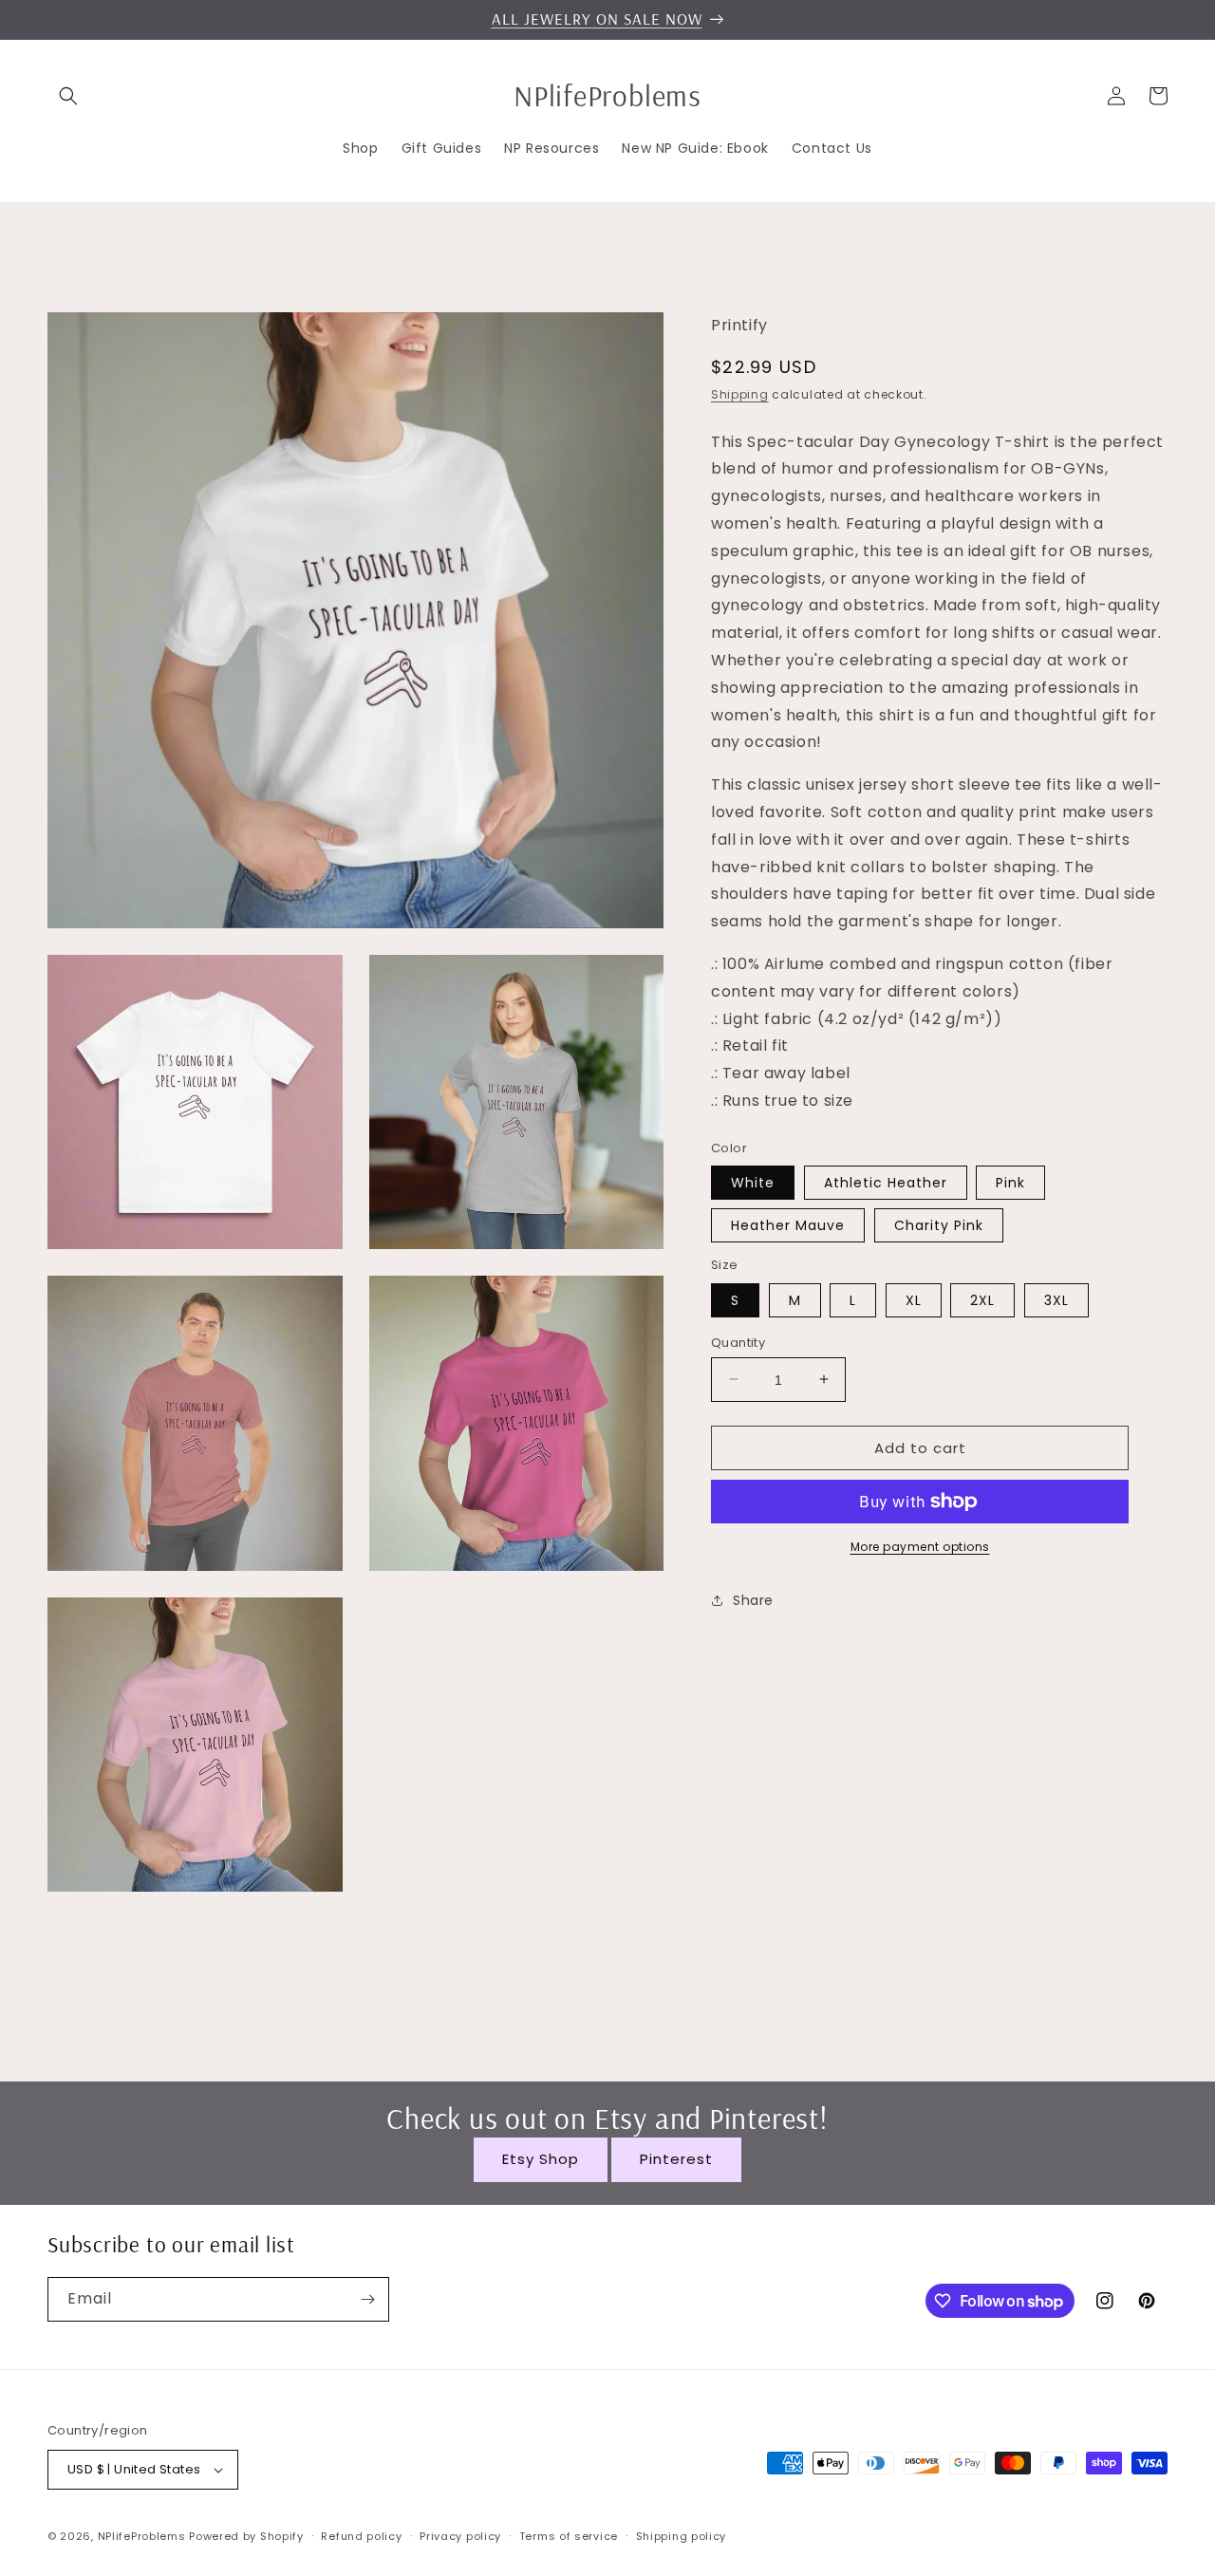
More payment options (920, 1547)
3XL (1056, 1299)
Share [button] (753, 1599)
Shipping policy (682, 2536)
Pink (1010, 1183)
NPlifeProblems (142, 2536)
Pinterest (676, 2159)
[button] (68, 96)
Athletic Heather (886, 1183)
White (753, 1183)
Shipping (740, 393)
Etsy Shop (541, 2159)
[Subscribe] (367, 2299)
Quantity (738, 1342)
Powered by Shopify (246, 2536)
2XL (982, 1299)
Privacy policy (460, 2536)
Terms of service (569, 2536)
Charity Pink (939, 1225)
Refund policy (361, 2536)
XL (914, 1299)
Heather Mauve (788, 1225)
